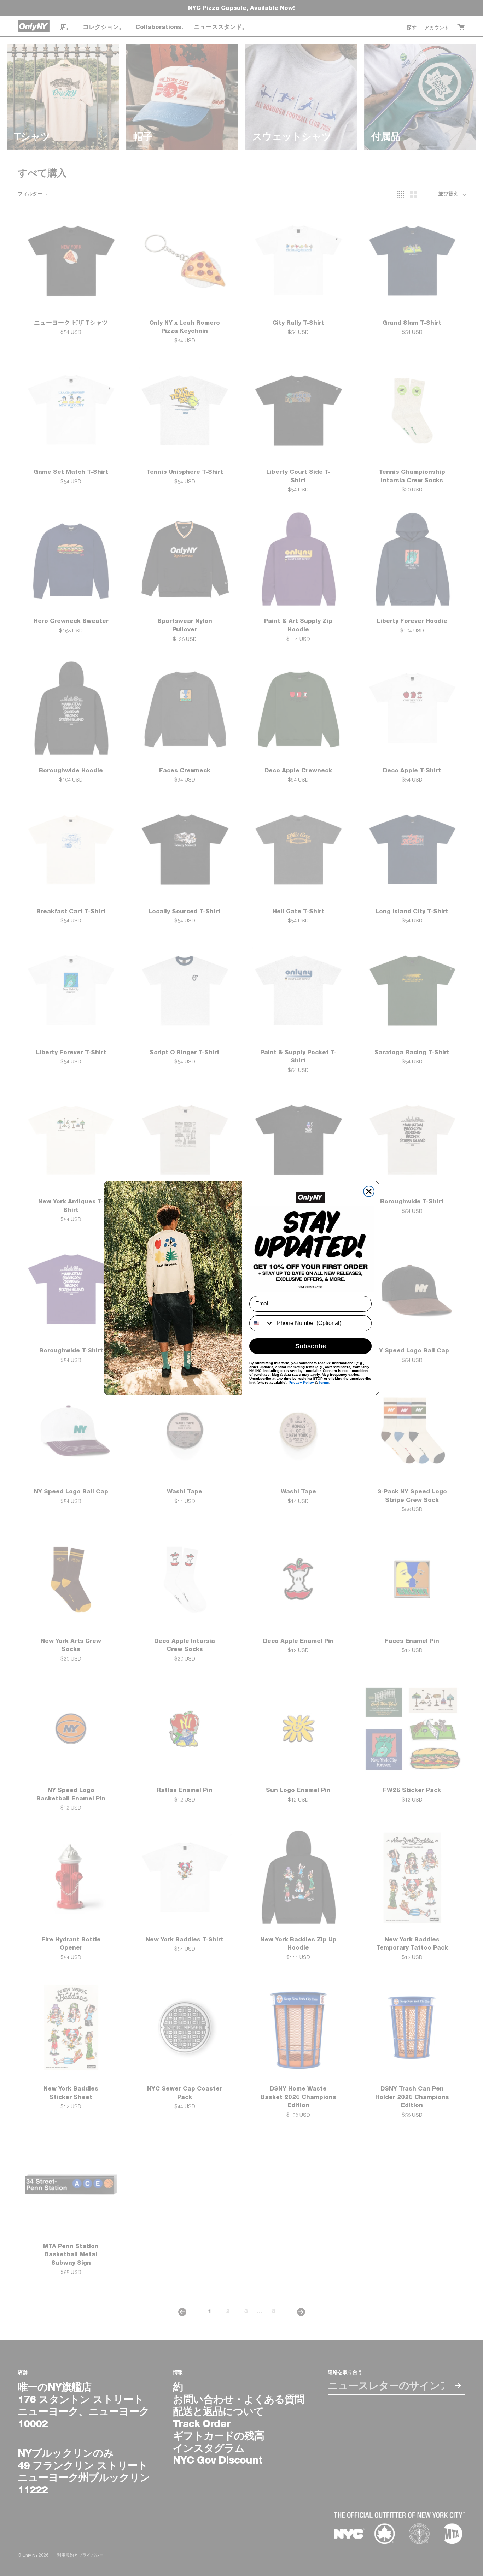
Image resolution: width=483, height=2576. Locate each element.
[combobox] (261, 1323)
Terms (324, 1382)
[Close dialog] (369, 1191)
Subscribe (311, 1346)
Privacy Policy (301, 1382)
